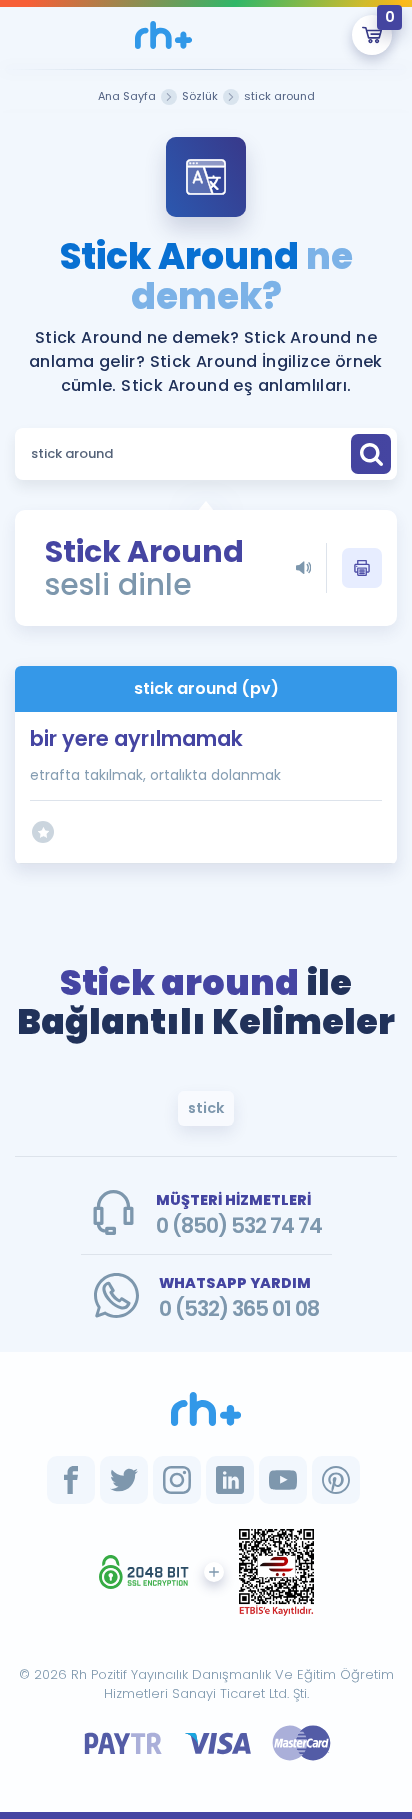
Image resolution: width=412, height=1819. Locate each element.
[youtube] (283, 1480)
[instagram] (177, 1480)
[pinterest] (336, 1480)
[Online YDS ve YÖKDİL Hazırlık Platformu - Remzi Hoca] (206, 1409)
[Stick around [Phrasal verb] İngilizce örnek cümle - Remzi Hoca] (164, 35)
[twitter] (124, 1480)
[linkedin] (230, 1480)
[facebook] (71, 1480)
